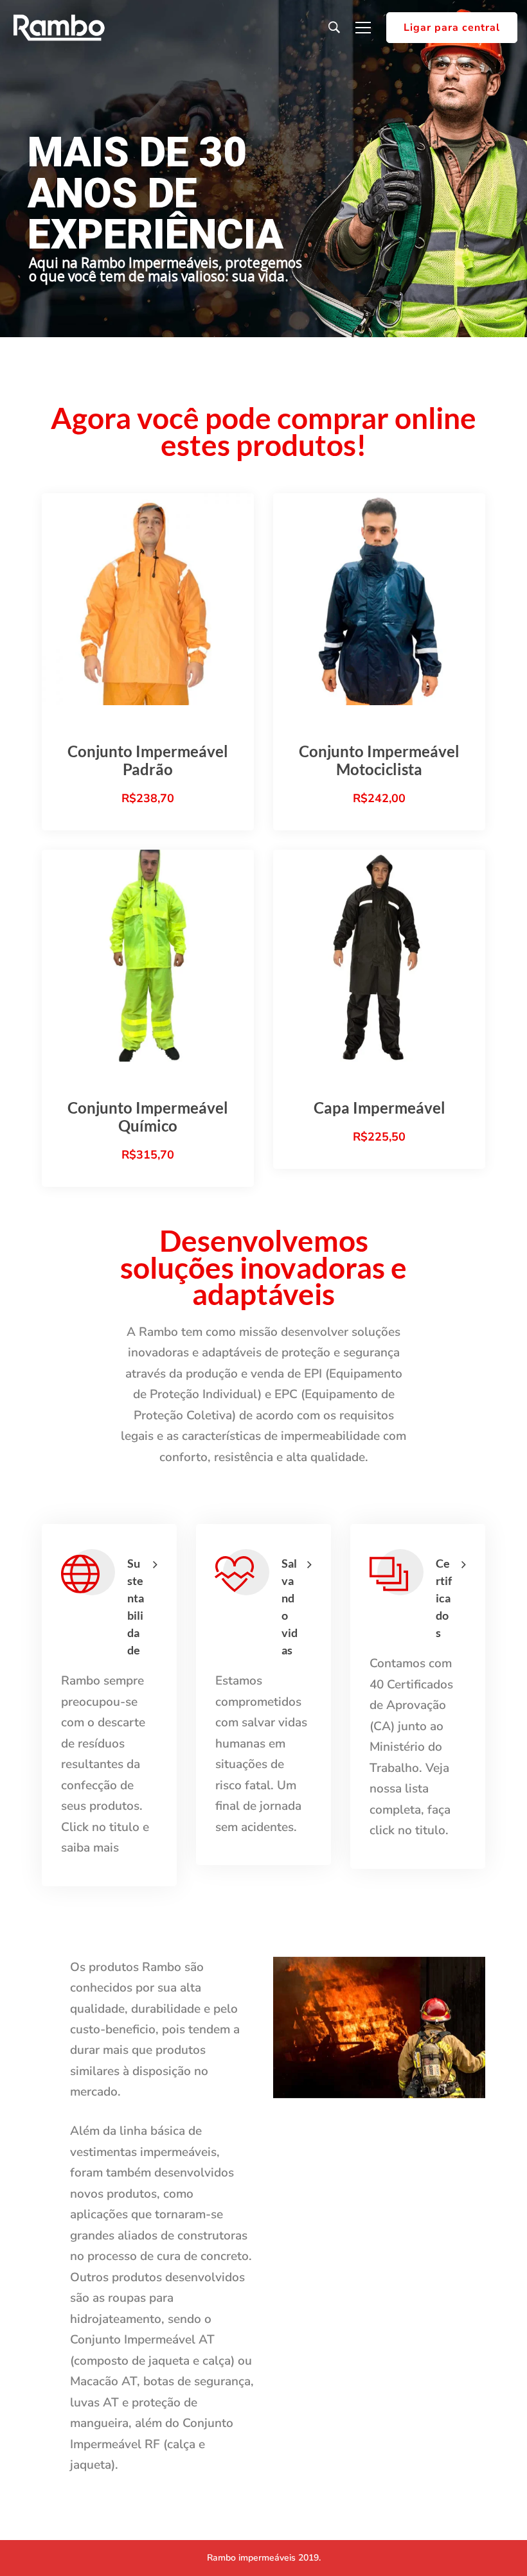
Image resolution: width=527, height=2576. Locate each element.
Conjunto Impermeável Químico (148, 1117)
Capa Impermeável (380, 1108)
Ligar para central (452, 28)
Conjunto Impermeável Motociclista (379, 760)
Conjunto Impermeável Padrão (148, 760)
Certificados (444, 1598)
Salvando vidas (290, 1607)
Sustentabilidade (136, 1607)
